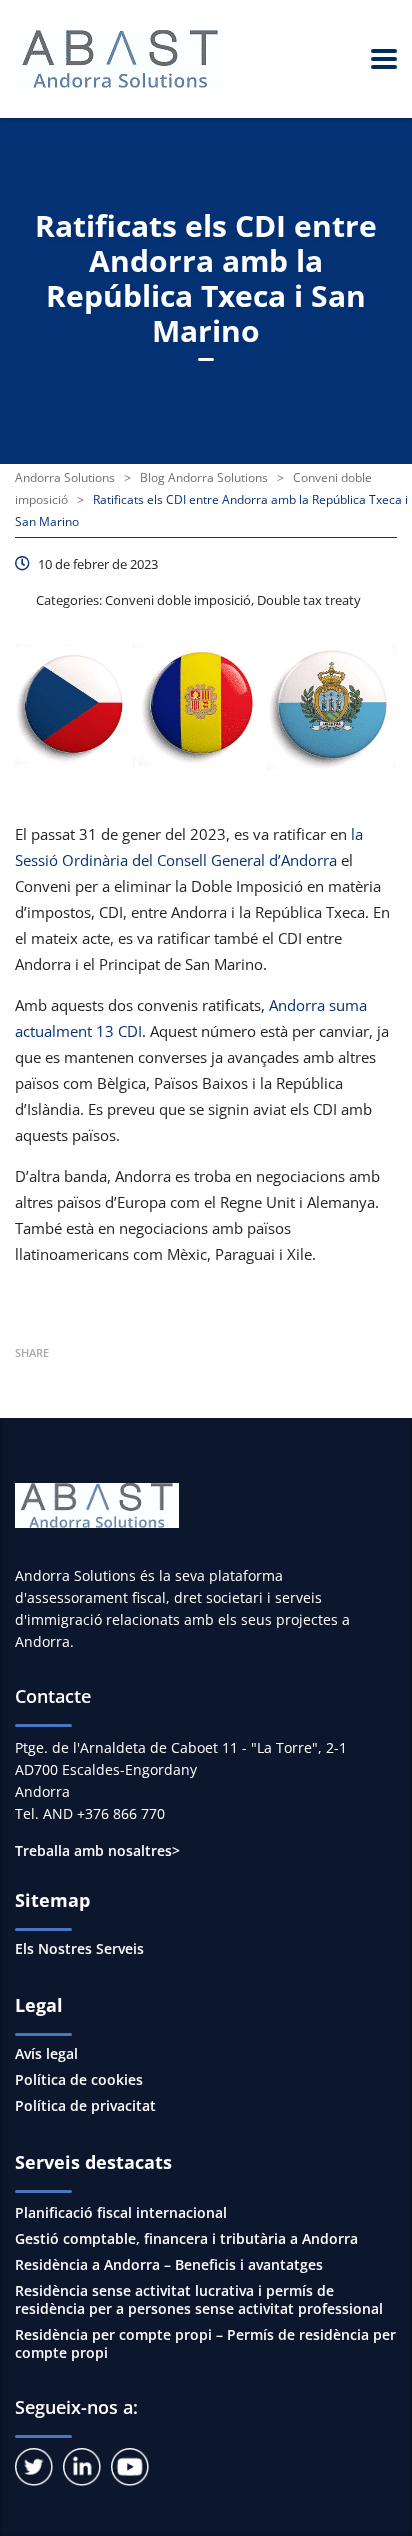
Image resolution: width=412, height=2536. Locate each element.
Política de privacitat (85, 2106)
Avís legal (46, 2054)
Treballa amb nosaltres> (97, 1850)
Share (32, 1352)
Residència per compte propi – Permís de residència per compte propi (205, 2343)
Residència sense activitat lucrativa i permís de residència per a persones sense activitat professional (199, 2299)
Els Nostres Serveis (79, 1949)
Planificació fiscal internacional (121, 2212)
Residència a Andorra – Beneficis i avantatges (169, 2264)
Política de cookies (79, 2080)
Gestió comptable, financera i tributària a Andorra (186, 2238)
